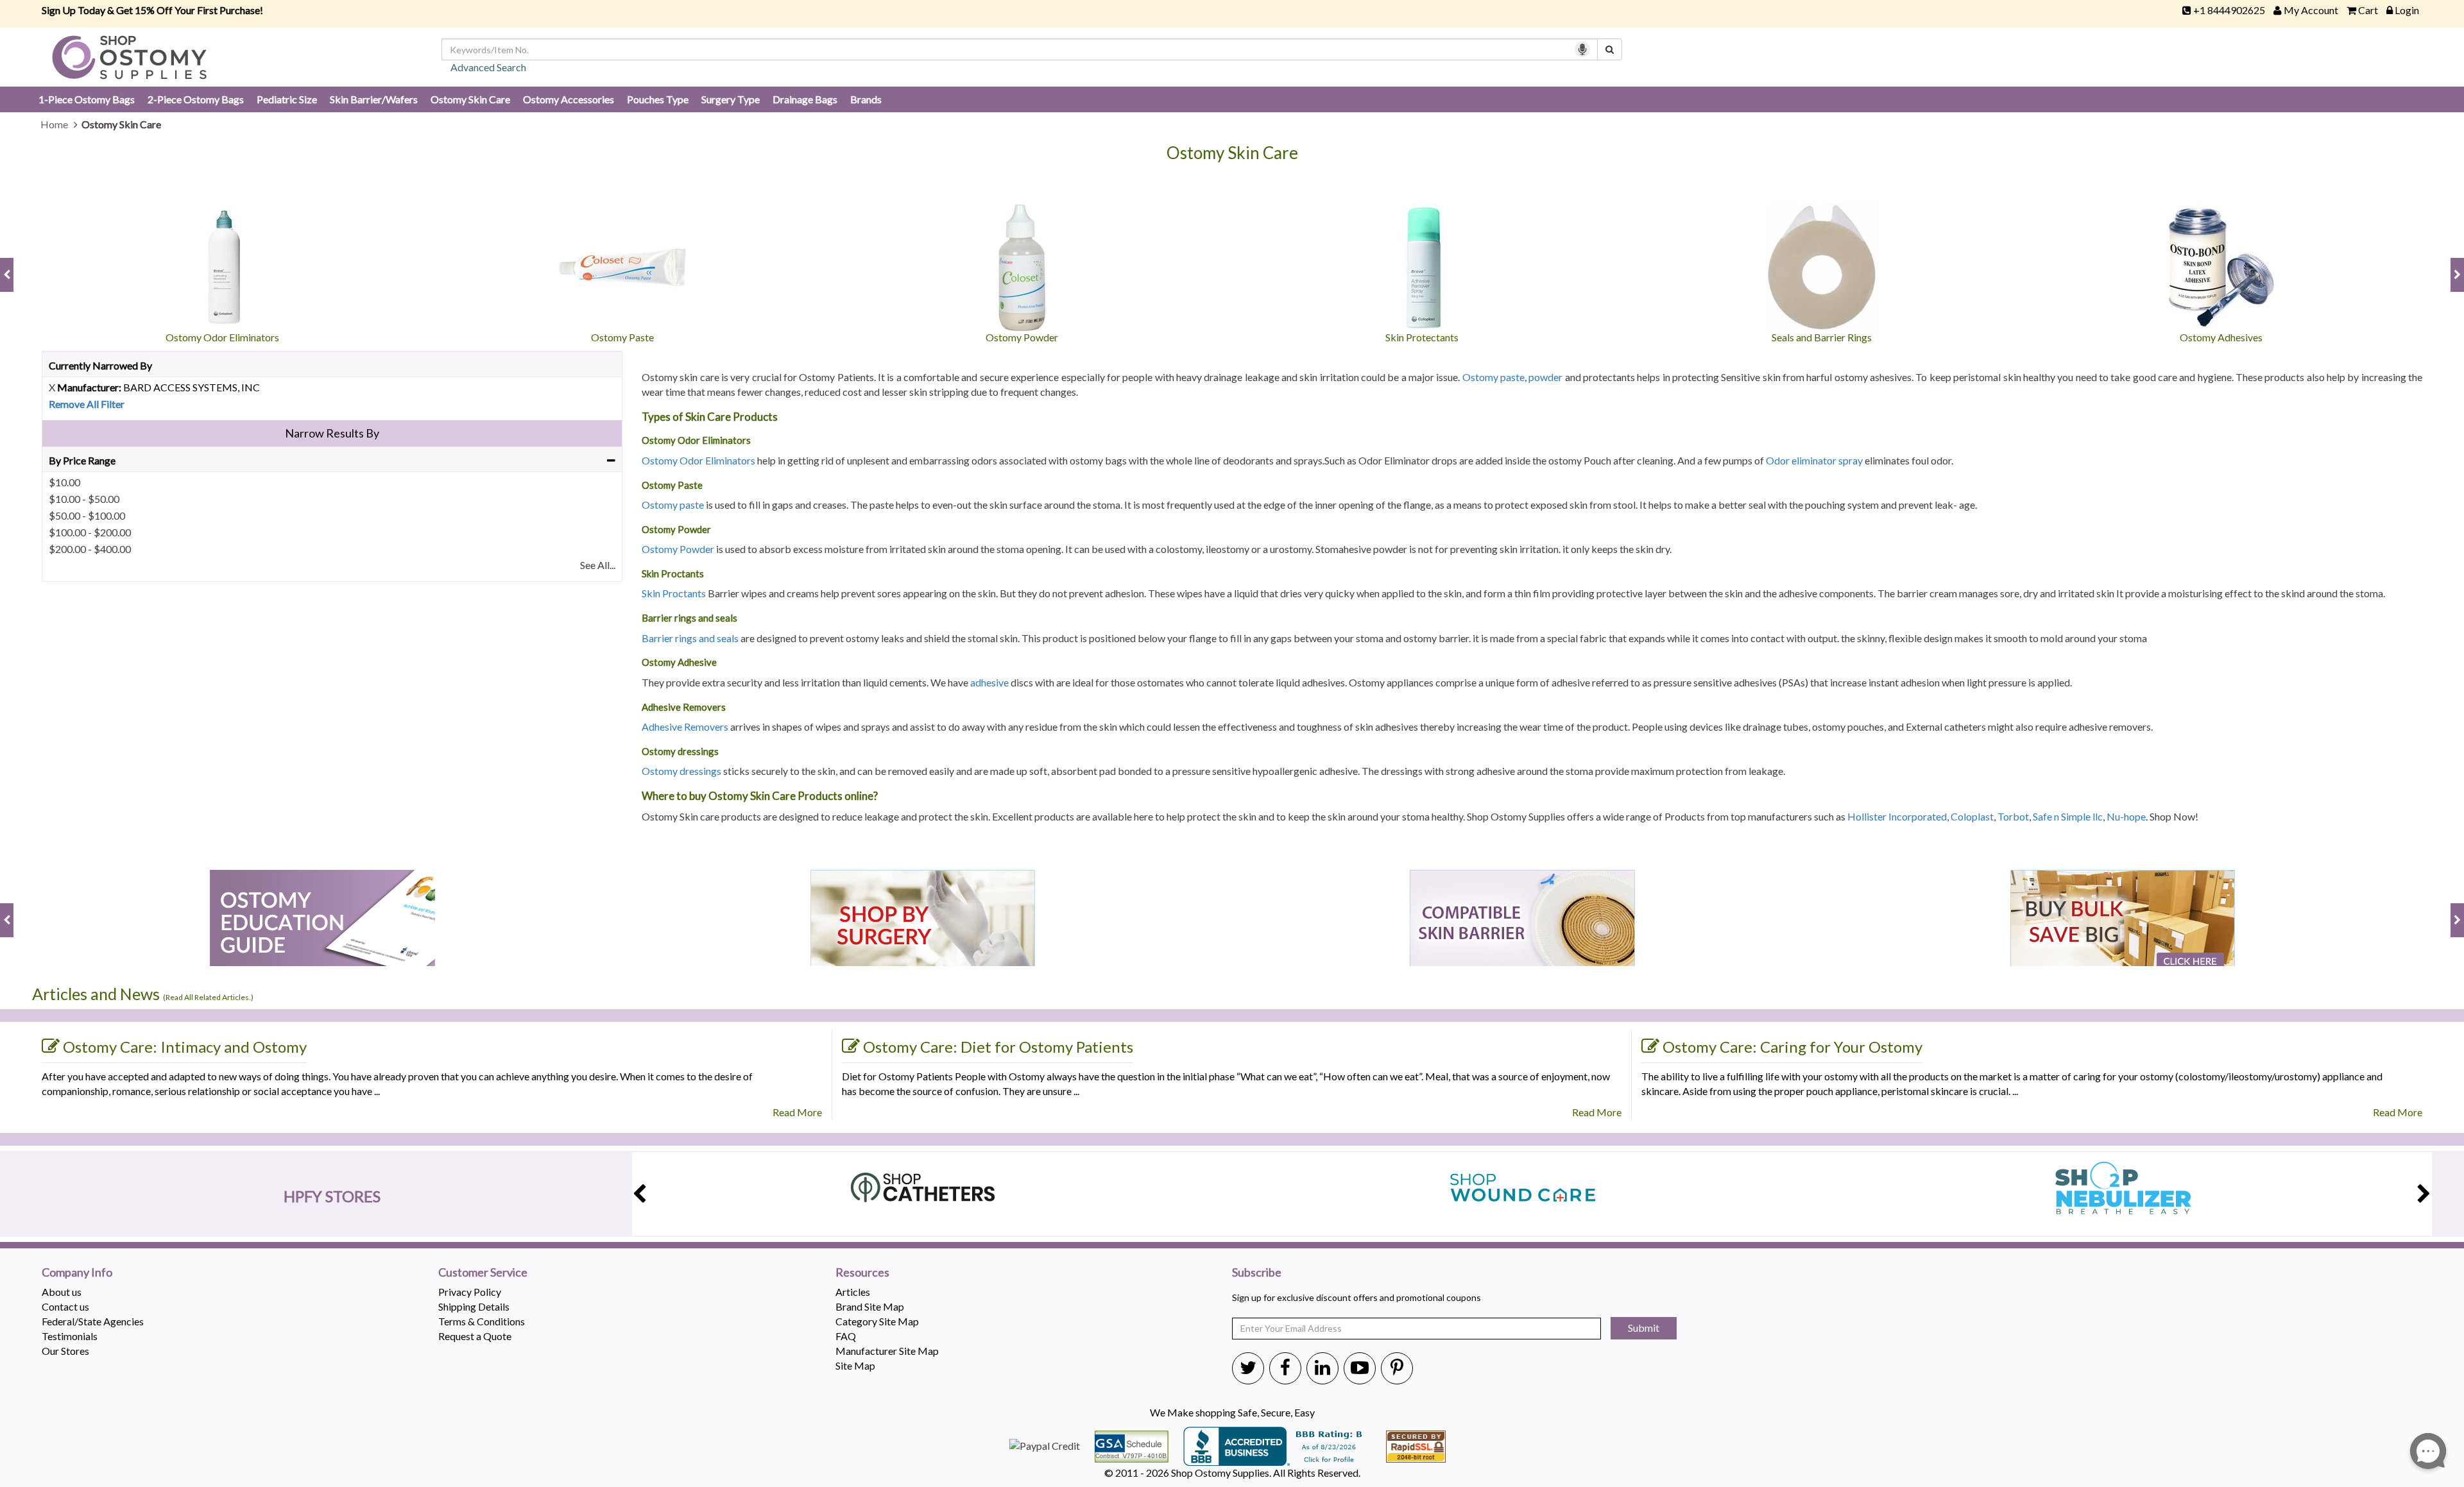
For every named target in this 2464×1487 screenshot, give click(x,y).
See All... (598, 565)
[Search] (1610, 49)
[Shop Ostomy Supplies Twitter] (1248, 1367)
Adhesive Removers (685, 727)
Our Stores (65, 1351)
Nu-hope (2126, 816)
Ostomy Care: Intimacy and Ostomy (185, 1047)
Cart (2368, 10)
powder (1545, 377)
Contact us (65, 1306)
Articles (853, 1292)
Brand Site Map (870, 1306)
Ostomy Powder (678, 549)
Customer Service (483, 1273)
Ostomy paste (1493, 377)
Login (2407, 10)
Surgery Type (731, 99)
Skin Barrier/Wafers (374, 99)
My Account (2311, 10)
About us (62, 1292)
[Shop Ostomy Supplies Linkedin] (1322, 1367)
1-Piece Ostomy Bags (87, 99)
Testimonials (70, 1336)
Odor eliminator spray (1814, 460)
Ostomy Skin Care (470, 99)
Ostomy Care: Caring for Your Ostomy (1792, 1047)
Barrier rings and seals (690, 638)
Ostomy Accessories (569, 99)
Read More (797, 1112)
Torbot (2013, 816)
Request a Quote (475, 1336)
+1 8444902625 (2229, 10)
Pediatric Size (287, 99)
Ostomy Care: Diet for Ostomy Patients (998, 1047)
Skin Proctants (674, 593)
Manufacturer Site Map (887, 1351)
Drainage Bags (805, 99)
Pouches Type (658, 99)
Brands (866, 99)
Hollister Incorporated (1897, 816)
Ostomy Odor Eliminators (698, 460)
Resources (862, 1273)
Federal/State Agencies (93, 1321)
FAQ (846, 1336)
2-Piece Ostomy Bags (196, 99)
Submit (1644, 1328)
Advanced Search (488, 67)
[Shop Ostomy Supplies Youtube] (1360, 1367)
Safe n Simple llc (2068, 816)
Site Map (855, 1365)
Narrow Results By (332, 433)
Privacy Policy (470, 1292)
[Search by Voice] (1582, 49)
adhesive (989, 682)
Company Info (77, 1273)
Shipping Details (474, 1306)
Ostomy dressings (681, 771)
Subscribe (1257, 1273)
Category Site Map (877, 1321)
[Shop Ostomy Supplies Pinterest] (1397, 1367)
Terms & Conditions (482, 1321)
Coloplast (1972, 816)
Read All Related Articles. (208, 997)
